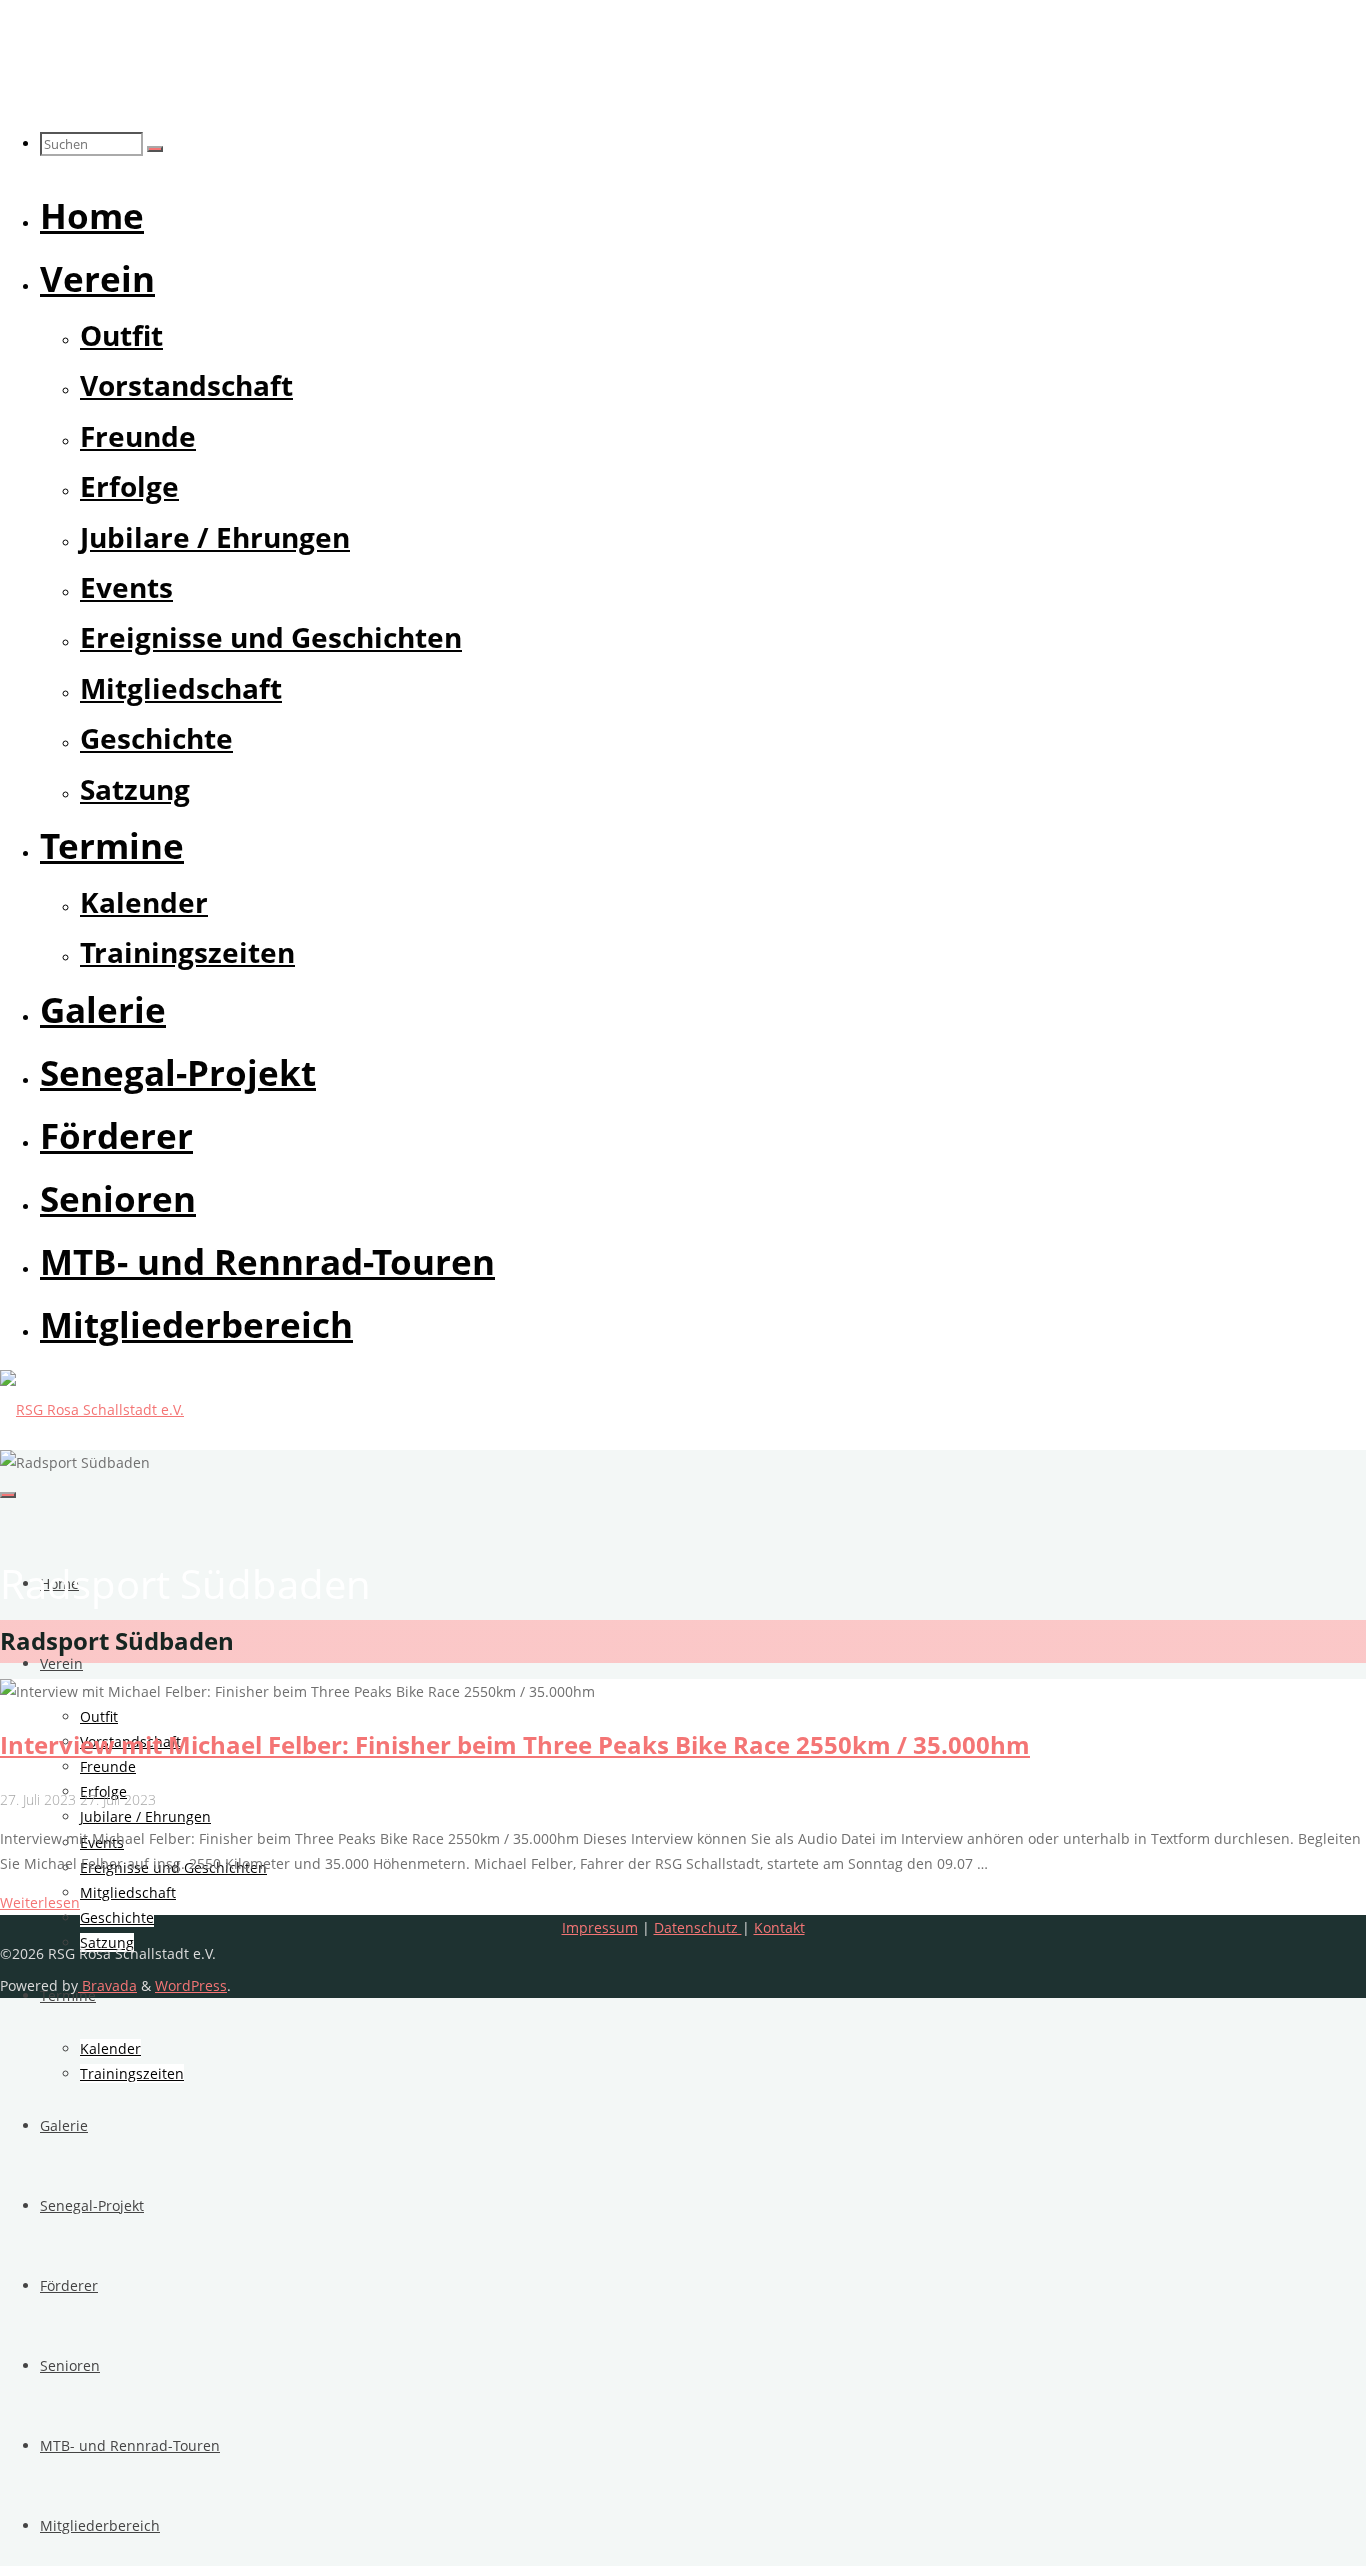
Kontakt (779, 1927)
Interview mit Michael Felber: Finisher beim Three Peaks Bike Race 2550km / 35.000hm (515, 1745)
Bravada (107, 1985)
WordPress (191, 1985)
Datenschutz (698, 1927)
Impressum (600, 1927)
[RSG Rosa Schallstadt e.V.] (92, 1409)
